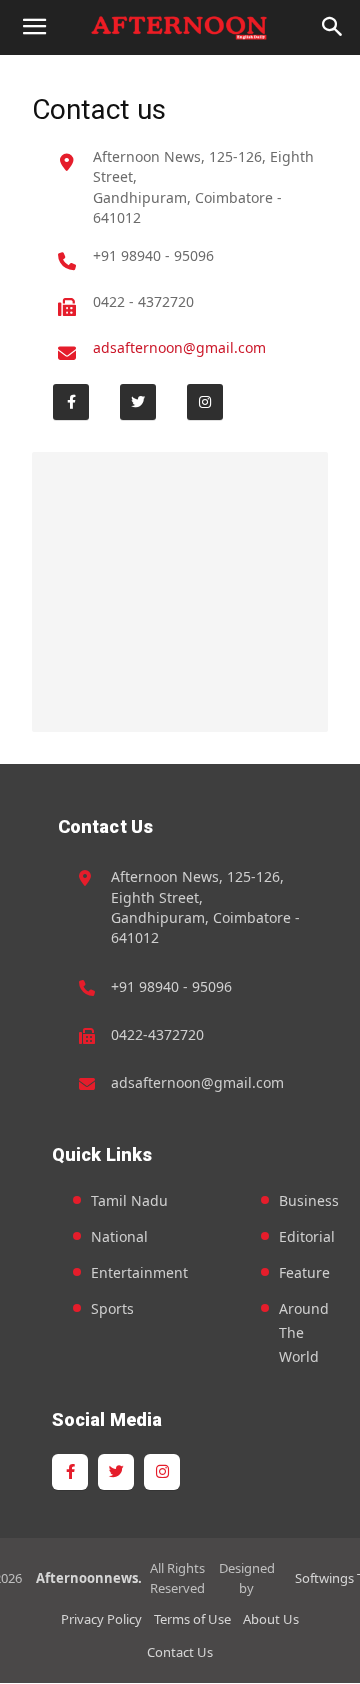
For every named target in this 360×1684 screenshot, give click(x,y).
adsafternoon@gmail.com (179, 347)
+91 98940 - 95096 (153, 255)
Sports (112, 1308)
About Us (271, 1619)
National (119, 1236)
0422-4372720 (157, 1034)
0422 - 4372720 (143, 301)
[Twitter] (138, 402)
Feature (304, 1272)
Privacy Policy (101, 1619)
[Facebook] (71, 402)
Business (309, 1200)
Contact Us (180, 1652)
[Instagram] (205, 402)
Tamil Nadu (129, 1200)
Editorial (307, 1236)
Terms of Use (192, 1619)
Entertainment (139, 1272)
